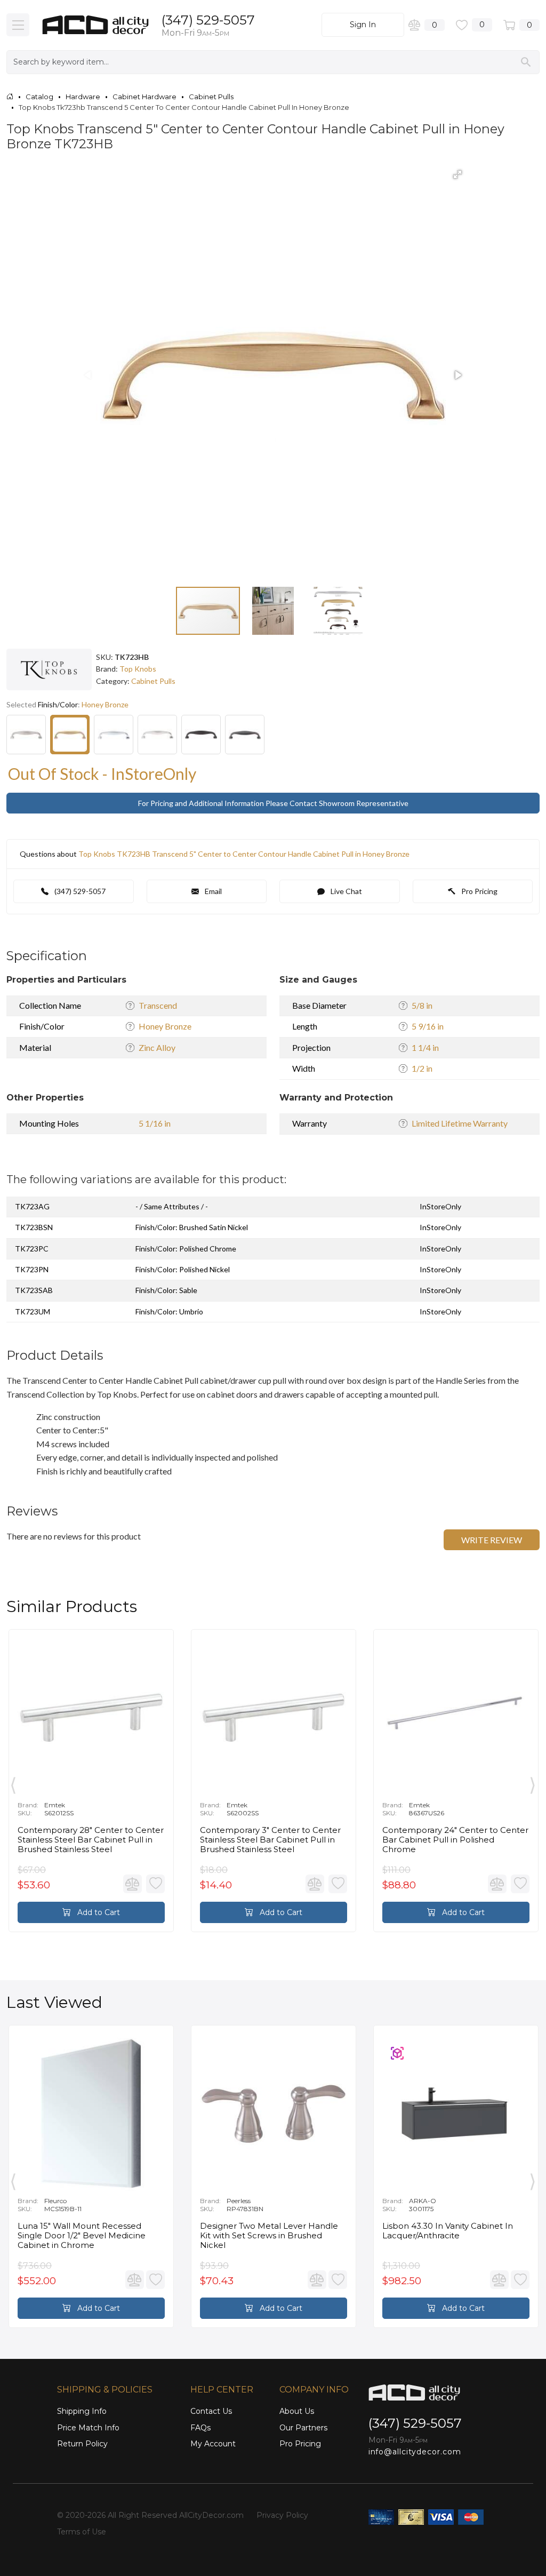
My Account (213, 2444)
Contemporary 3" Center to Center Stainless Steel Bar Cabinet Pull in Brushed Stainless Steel (270, 1840)
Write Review (492, 1540)
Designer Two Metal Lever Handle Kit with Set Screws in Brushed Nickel (269, 2236)
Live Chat (346, 891)
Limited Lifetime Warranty (460, 1123)
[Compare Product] (133, 1884)
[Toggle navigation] (18, 25)
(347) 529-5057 (208, 20)
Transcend (158, 1005)
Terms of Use (82, 2532)
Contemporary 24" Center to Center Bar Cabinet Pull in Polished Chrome (455, 1840)
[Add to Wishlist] (155, 1884)
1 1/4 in (425, 1047)
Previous (13, 1783)
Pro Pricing (479, 891)
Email (212, 891)
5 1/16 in (155, 1123)
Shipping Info (82, 2411)
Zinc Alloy (157, 1047)
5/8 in (422, 1005)
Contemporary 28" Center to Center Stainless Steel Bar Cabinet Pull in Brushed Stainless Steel (91, 1840)
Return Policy (82, 2444)
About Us (297, 2411)
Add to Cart (98, 1912)
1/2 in (422, 1068)
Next (533, 1783)
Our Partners (303, 2428)
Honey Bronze (165, 1026)
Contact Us (211, 2411)
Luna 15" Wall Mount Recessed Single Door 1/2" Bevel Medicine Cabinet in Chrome (82, 2236)
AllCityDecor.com (211, 2515)
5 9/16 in (428, 1026)
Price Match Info (88, 2428)
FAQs (200, 2428)
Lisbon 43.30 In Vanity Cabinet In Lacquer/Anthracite (448, 2231)
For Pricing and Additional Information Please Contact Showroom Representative (273, 803)
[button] (457, 174)
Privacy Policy (282, 2515)
